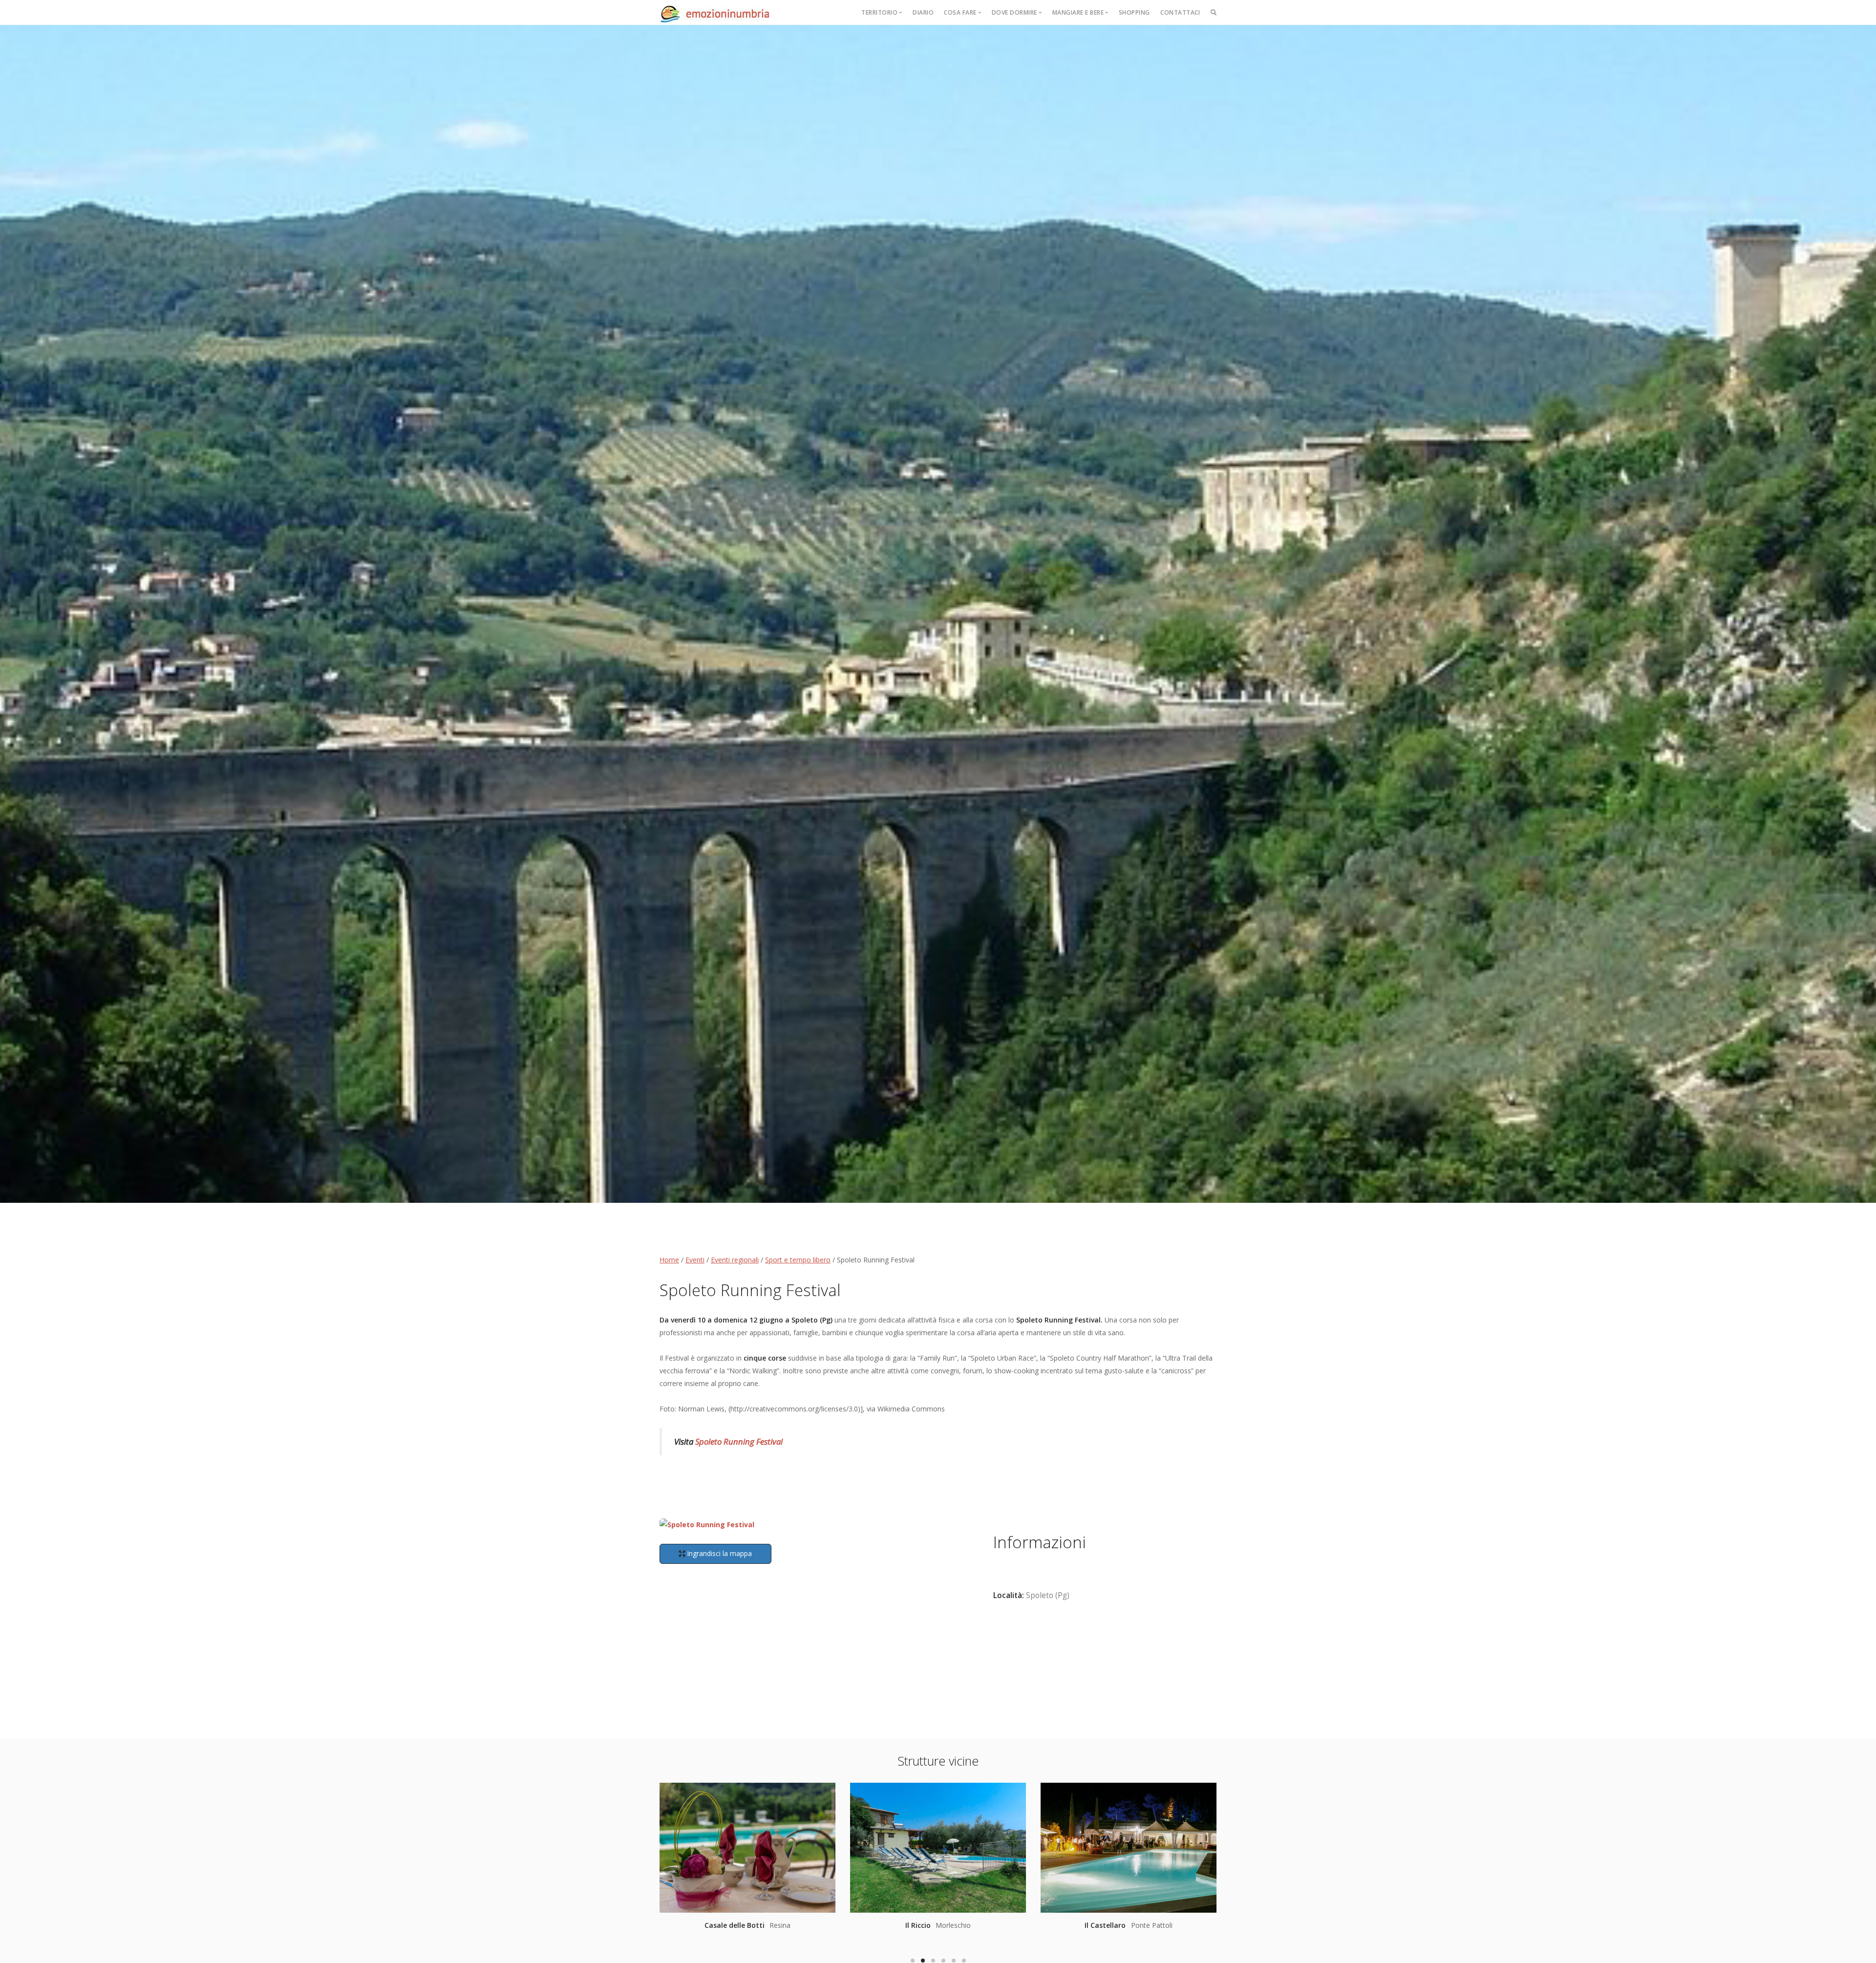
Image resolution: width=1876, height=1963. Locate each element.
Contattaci (1180, 12)
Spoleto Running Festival (739, 1441)
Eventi (695, 1260)
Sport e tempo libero (798, 1260)
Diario (923, 12)
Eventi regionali (735, 1260)
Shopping (1134, 12)
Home (669, 1260)
